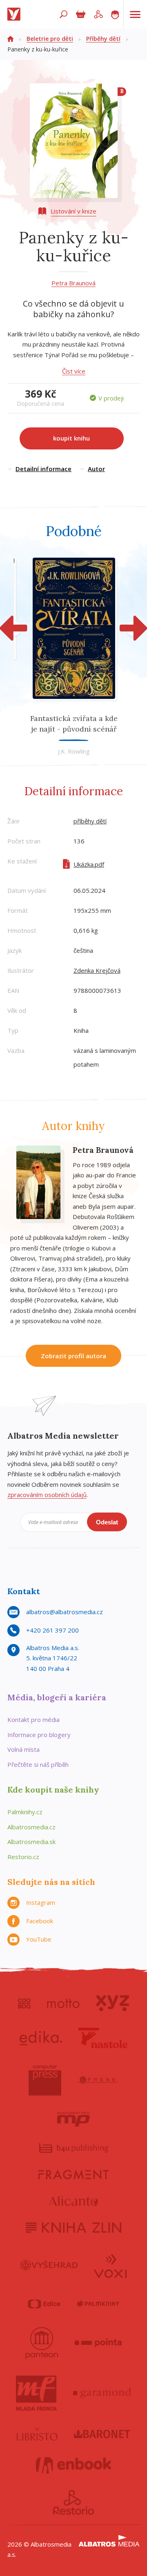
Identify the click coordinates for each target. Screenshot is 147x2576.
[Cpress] (98, 2080)
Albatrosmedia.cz (31, 1827)
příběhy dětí (90, 821)
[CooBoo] (24, 2003)
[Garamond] (102, 2393)
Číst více (74, 371)
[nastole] (103, 2038)
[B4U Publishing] (74, 2148)
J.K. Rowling (74, 751)
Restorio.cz (23, 1857)
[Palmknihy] (98, 2304)
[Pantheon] (42, 2343)
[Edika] (41, 2038)
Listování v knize (73, 211)
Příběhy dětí (103, 39)
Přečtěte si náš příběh (38, 1764)
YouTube (39, 1939)
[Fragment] (73, 2174)
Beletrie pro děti (50, 39)
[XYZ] (112, 2003)
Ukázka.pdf (89, 864)
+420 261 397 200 (52, 1630)
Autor (96, 469)
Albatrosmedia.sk (31, 1842)
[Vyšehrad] (49, 2265)
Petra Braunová (73, 283)
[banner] (16, 14)
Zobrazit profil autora (73, 1356)
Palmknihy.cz (25, 1812)
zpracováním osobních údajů (47, 1495)
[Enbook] (74, 2465)
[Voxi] (110, 2265)
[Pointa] (98, 2343)
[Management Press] (73, 2119)
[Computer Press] (45, 2080)
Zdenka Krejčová (97, 970)
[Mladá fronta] (36, 2393)
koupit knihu (71, 438)
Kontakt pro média (33, 1720)
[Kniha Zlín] (73, 2228)
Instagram (41, 1902)
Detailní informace (43, 469)
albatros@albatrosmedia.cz (65, 1612)
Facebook (40, 1921)
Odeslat (107, 1522)
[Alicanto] (74, 2201)
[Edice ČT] (44, 2304)
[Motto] (63, 2003)
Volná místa (23, 1749)
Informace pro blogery (39, 1735)
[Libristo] (37, 2434)
